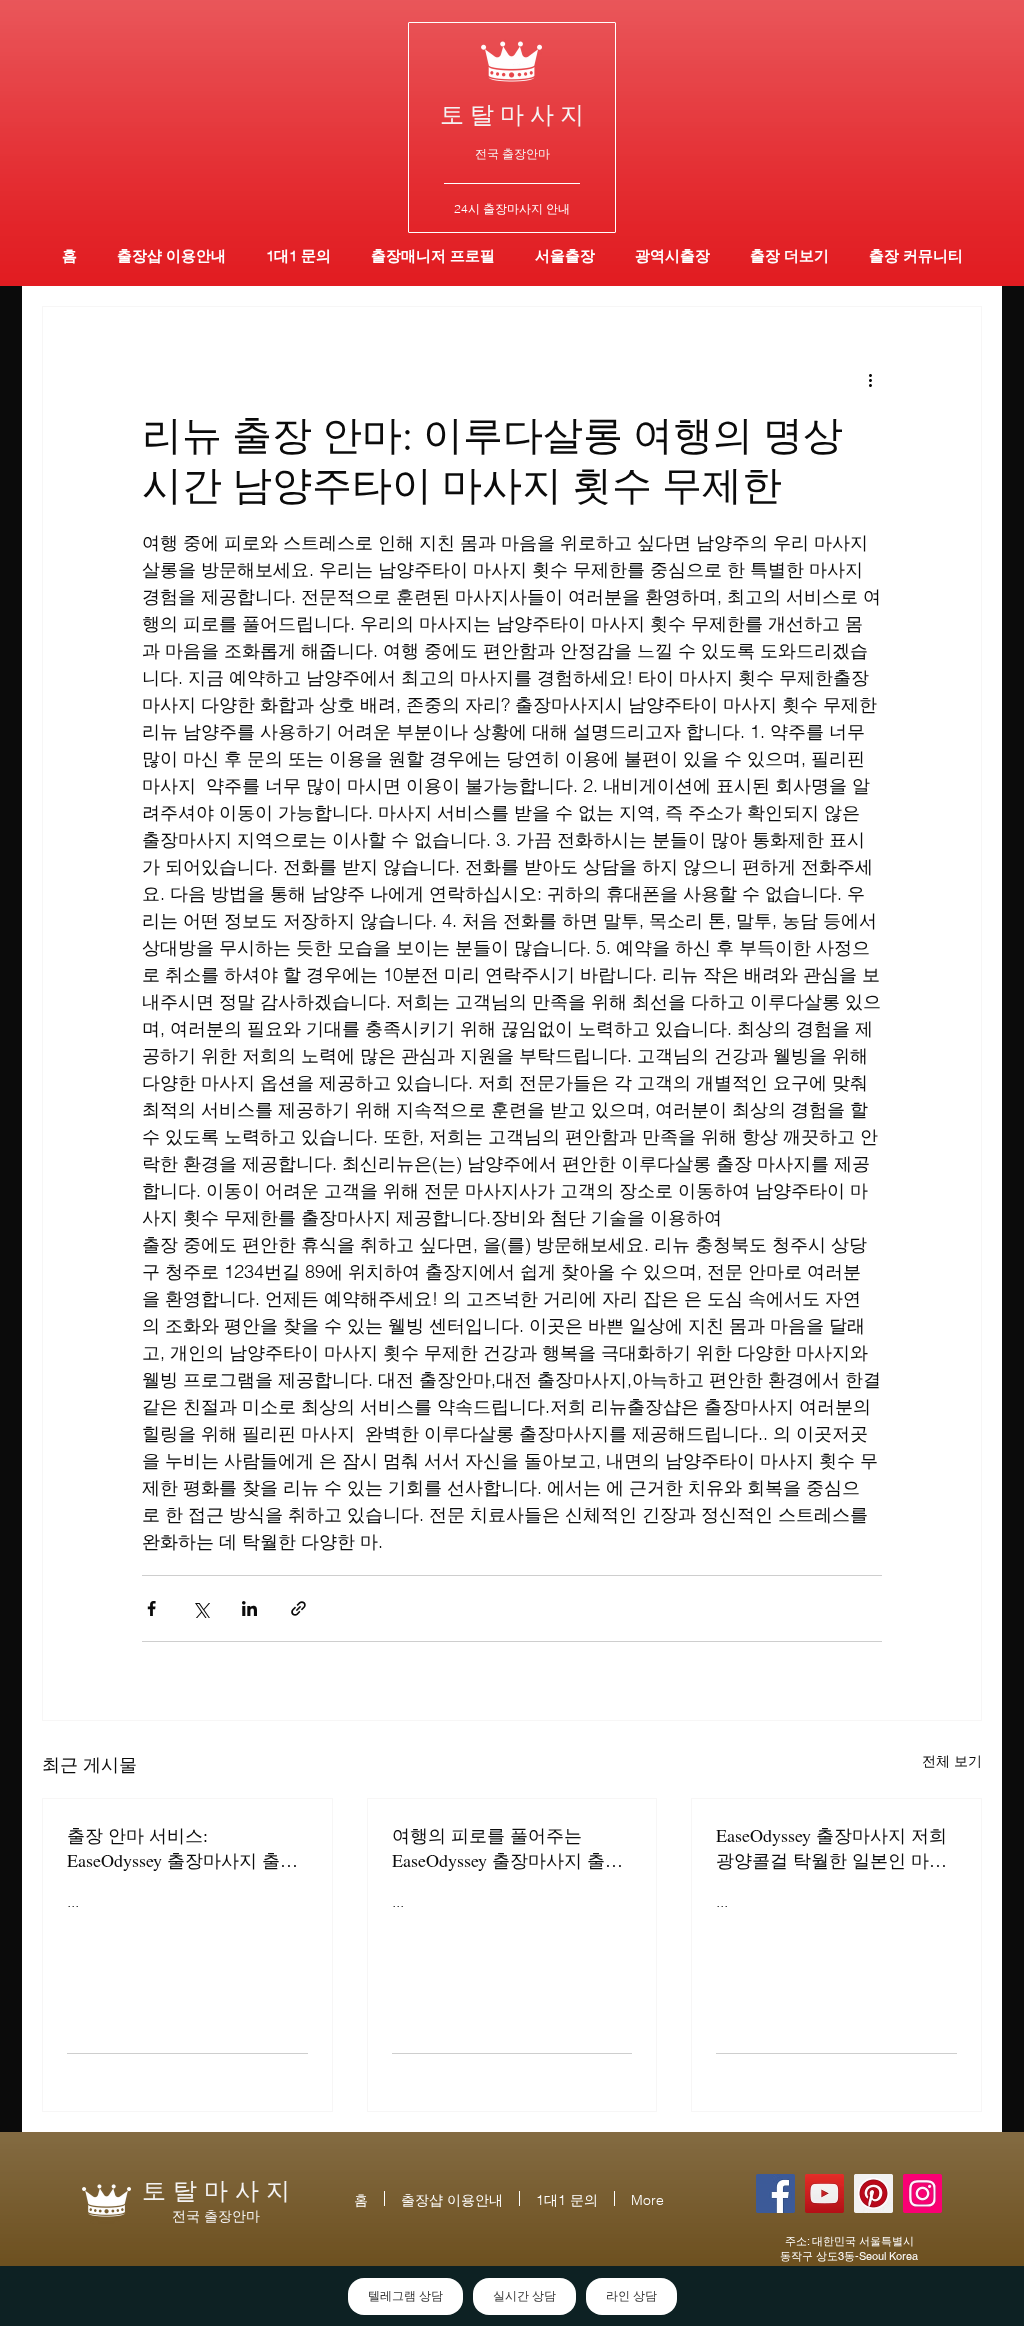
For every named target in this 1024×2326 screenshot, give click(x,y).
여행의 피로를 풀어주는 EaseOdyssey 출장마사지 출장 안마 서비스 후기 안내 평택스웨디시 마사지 (510, 1848)
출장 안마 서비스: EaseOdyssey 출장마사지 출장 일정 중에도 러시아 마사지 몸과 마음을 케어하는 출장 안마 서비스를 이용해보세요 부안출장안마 (185, 1848)
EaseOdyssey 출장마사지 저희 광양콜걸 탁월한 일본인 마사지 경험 (831, 1848)
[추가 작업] (870, 379)
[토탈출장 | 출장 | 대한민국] (873, 2193)
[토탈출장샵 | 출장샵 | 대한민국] (922, 2193)
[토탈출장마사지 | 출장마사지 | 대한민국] (824, 2193)
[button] (672, 255)
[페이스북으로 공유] (151, 1608)
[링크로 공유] (298, 1608)
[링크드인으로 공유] (249, 1608)
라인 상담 (631, 2296)
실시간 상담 (524, 2296)
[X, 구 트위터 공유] (200, 1608)
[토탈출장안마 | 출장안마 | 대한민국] (775, 2193)
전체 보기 (952, 1761)
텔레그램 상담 (405, 2296)
